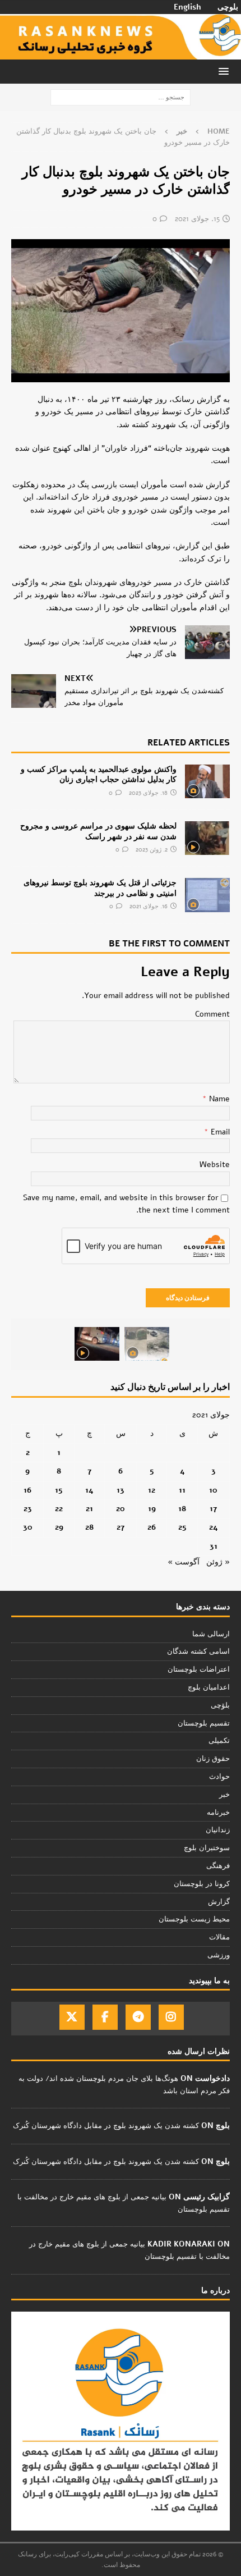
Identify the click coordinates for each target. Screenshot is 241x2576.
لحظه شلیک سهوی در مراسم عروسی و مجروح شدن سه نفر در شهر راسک (98, 831)
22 (59, 1509)
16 (27, 1490)
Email (219, 1132)
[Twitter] (72, 2017)
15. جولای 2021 (197, 219)
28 (89, 1527)
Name (218, 1099)
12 (152, 1490)
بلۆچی (220, 1705)
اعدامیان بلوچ (209, 1687)
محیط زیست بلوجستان (194, 1919)
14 (89, 1490)
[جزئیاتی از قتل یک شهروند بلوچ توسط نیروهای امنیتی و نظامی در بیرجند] (207, 895)
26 (152, 1527)
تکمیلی (219, 1741)
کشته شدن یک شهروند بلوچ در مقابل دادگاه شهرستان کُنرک (106, 2126)
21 (89, 1509)
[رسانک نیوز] (121, 52)
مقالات (219, 1937)
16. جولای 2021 (149, 906)
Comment (212, 1014)
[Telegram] (138, 2017)
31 (214, 1546)
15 (59, 1490)
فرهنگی (218, 1866)
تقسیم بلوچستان (204, 1723)
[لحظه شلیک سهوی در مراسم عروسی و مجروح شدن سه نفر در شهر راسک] (207, 838)
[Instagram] (171, 2017)
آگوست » (184, 1562)
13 (121, 1490)
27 (121, 1527)
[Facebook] (105, 2017)
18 (182, 1509)
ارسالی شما (211, 1634)
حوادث (219, 1777)
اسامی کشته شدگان (198, 1651)
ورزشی (219, 1955)
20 (121, 1509)
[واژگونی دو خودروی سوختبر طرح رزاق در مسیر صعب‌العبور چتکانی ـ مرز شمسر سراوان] (147, 1344)
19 (152, 1509)
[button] (226, 71)
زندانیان (218, 1830)
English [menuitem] (187, 7)
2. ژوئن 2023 (152, 850)
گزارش (219, 1902)
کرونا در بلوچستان (202, 1884)
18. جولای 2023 (148, 793)
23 (28, 1509)
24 (214, 1527)
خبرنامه (218, 1813)
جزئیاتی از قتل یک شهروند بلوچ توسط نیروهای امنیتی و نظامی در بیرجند (100, 888)
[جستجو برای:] (121, 97)
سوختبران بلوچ (207, 1848)
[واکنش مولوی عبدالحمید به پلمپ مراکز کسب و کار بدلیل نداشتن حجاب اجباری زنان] (207, 781)
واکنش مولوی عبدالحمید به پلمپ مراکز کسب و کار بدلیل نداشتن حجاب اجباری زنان (99, 774)
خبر (224, 1795)
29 (59, 1527)
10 (213, 1490)
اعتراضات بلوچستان (199, 1669)
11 (182, 1490)
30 (28, 1527)
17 (213, 1509)
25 (182, 1527)
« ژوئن (218, 1562)
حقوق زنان (213, 1759)
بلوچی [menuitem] (228, 7)
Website (215, 1165)
